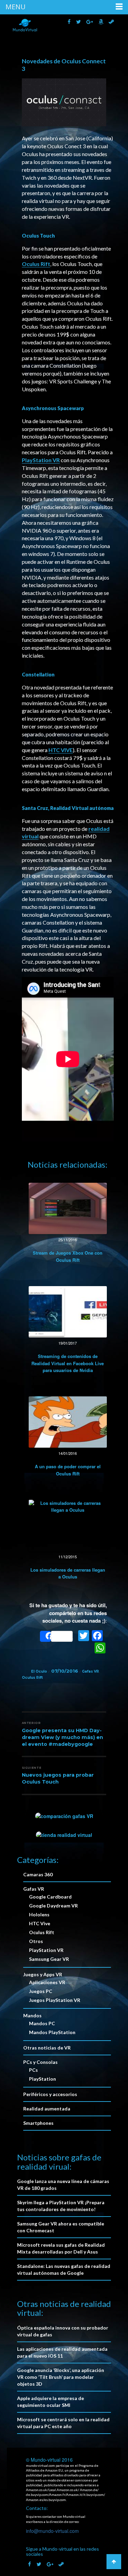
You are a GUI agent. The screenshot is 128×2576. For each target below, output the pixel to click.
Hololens (39, 1914)
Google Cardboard (50, 1897)
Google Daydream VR (53, 1906)
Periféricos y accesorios (50, 2094)
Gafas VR (90, 1671)
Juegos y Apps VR (43, 1974)
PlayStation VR (41, 460)
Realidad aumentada (47, 2109)
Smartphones (38, 2123)
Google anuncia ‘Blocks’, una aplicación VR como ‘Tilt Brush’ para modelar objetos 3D (61, 2377)
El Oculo (39, 1671)
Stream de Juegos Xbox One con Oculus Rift (68, 1256)
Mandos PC (42, 2023)
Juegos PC (41, 1991)
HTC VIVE (61, 750)
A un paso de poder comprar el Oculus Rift (68, 1470)
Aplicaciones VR (47, 1982)
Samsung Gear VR (49, 1959)
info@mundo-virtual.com (52, 2531)
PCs (33, 2070)
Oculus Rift (36, 264)
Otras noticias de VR (47, 2048)
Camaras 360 (38, 1874)
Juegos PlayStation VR (55, 2000)
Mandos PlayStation (52, 2032)
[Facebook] (97, 1636)
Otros (36, 1941)
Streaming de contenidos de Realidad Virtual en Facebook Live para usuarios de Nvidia (68, 1363)
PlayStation (42, 2079)
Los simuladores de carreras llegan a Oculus (68, 1573)
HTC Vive (40, 1923)
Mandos (32, 2015)
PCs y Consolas (40, 2062)
